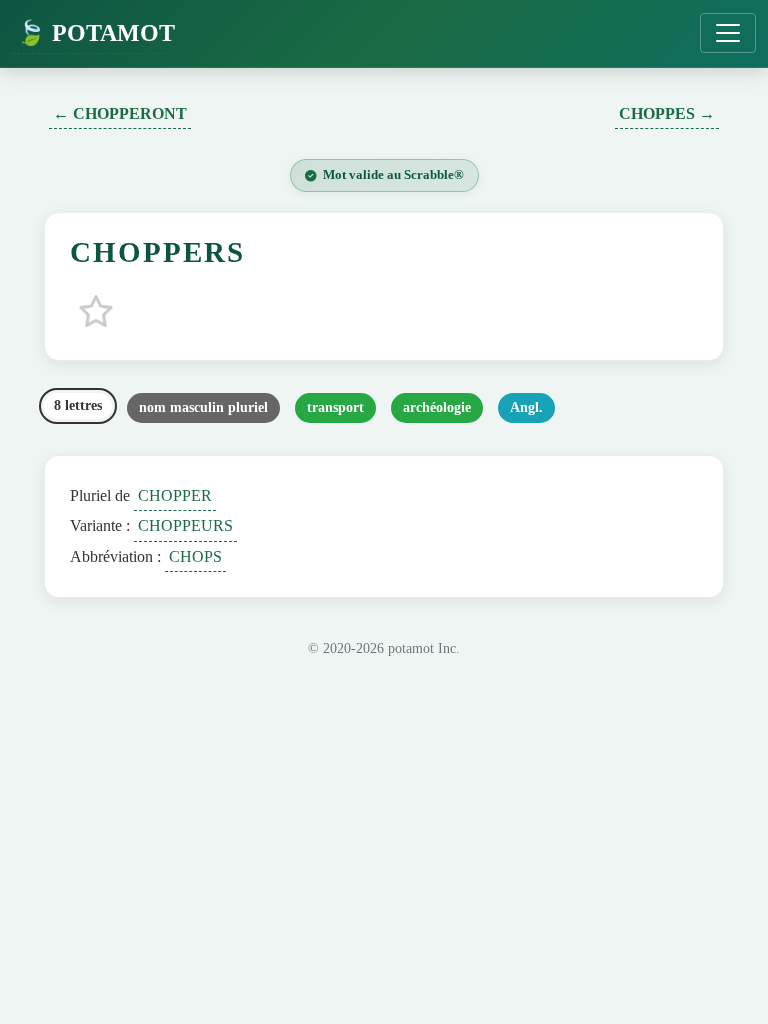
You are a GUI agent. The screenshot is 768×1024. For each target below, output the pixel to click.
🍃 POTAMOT (95, 33)
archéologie (437, 407)
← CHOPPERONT (120, 113)
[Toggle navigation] (728, 33)
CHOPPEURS (185, 525)
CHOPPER (175, 495)
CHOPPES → (667, 113)
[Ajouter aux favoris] (96, 311)
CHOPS (195, 556)
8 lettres (78, 405)
